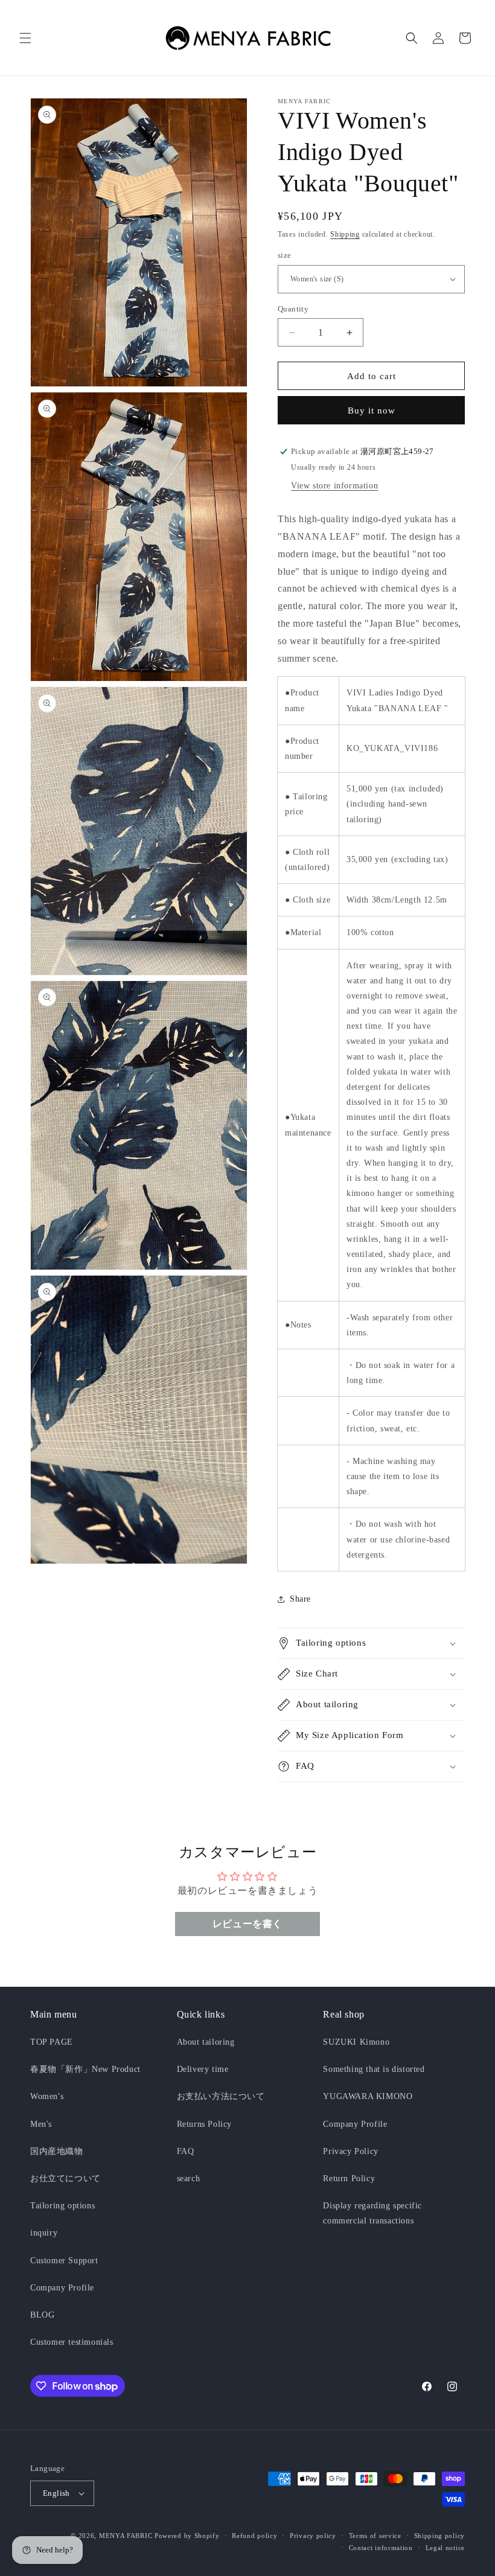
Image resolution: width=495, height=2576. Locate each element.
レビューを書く (247, 1924)
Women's (47, 2096)
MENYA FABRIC (126, 2536)
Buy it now (372, 411)
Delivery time (203, 2069)
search (189, 2178)
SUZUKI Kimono (356, 2042)
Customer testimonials (72, 2342)
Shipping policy (440, 2536)
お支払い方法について (221, 2096)
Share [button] (300, 1599)
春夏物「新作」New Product (85, 2069)
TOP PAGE (52, 2042)
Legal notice (445, 2548)
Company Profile (62, 2288)
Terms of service (375, 2536)
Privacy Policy (350, 2151)
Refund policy (254, 2536)
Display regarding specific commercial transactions (372, 2213)
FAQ (186, 2151)
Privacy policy (313, 2536)
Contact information (381, 2548)
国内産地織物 (57, 2151)
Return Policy (349, 2178)
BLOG (42, 2315)
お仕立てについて (65, 2178)
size (285, 255)
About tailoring (206, 2042)
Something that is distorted (374, 2069)
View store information (334, 486)
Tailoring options (62, 2206)
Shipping (345, 234)
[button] (25, 38)
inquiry (44, 2233)
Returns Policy (204, 2124)
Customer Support (64, 2261)
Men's (41, 2124)
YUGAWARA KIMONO (368, 2096)
